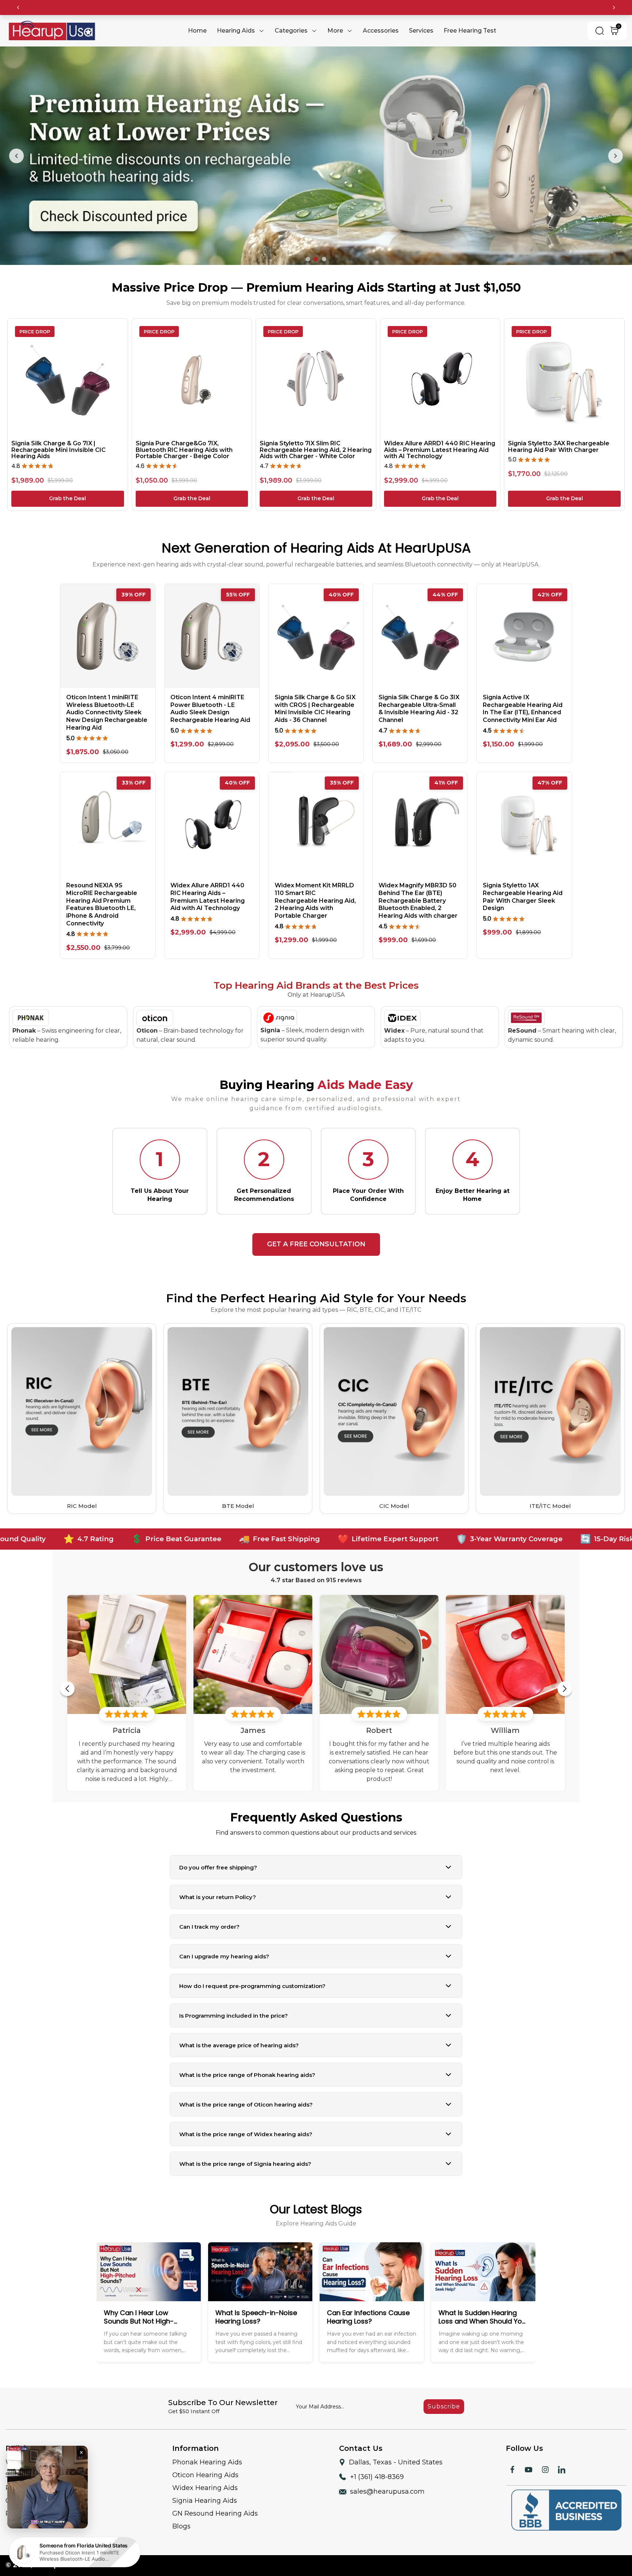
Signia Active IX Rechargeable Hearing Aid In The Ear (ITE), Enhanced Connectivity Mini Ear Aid (523, 704)
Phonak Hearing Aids (207, 2457)
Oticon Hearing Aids (205, 2470)
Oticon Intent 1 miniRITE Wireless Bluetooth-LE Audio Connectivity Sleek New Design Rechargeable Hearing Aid (107, 708)
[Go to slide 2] (316, 255)
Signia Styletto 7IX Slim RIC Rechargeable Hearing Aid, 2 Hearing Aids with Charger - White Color (316, 445)
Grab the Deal (67, 494)
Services (421, 31)
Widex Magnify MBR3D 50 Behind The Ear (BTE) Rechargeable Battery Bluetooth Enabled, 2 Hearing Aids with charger (418, 896)
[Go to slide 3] (324, 255)
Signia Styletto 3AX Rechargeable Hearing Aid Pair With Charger (559, 442)
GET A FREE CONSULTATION (316, 1240)
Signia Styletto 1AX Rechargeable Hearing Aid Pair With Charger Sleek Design (523, 892)
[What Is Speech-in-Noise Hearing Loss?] (316, 2297)
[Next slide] (616, 153)
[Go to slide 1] (308, 255)
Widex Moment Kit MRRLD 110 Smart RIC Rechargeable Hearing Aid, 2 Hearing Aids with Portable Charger (315, 896)
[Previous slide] (16, 153)
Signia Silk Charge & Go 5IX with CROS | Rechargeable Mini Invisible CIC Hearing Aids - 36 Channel (315, 704)
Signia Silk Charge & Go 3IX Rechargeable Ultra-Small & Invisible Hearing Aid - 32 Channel (419, 704)
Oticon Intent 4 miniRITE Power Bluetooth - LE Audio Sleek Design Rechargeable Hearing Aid (210, 704)
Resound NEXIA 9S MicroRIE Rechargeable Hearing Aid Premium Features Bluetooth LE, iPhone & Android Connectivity (102, 900)
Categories (291, 31)
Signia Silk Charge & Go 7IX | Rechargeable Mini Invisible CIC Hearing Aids (59, 445)
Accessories (381, 31)
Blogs (181, 2522)
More (335, 31)
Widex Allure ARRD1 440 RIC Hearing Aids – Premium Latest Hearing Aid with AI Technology (440, 445)
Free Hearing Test (470, 31)
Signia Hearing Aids (205, 2496)
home (197, 31)
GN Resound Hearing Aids (215, 2509)
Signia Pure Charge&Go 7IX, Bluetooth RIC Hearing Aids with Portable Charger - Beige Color (184, 445)
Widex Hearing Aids (205, 2483)
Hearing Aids (236, 31)
